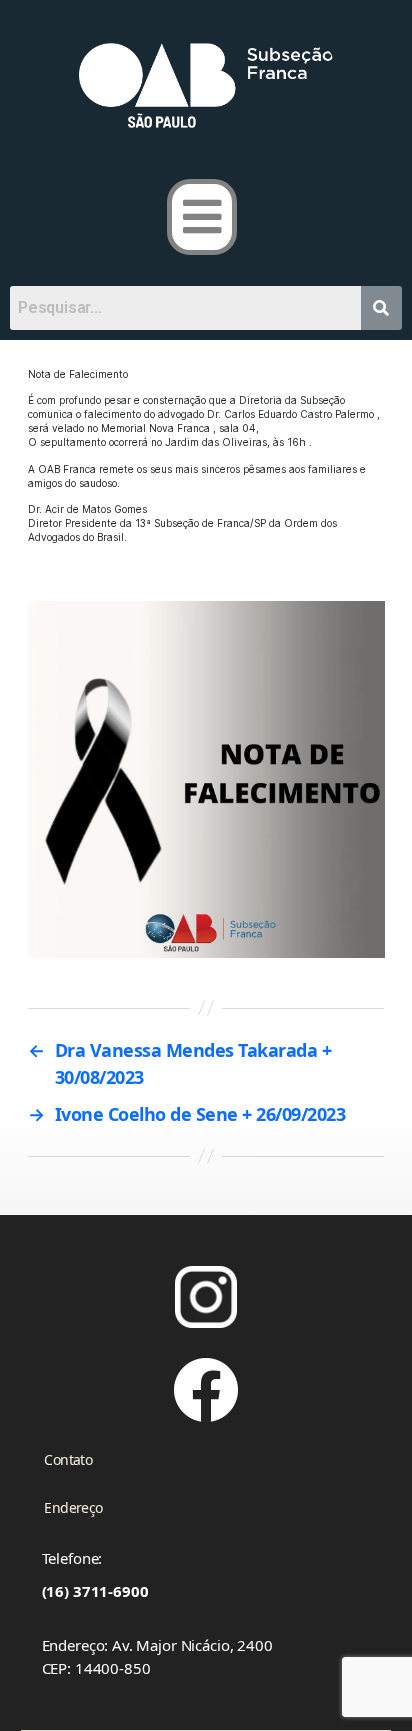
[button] (202, 217)
